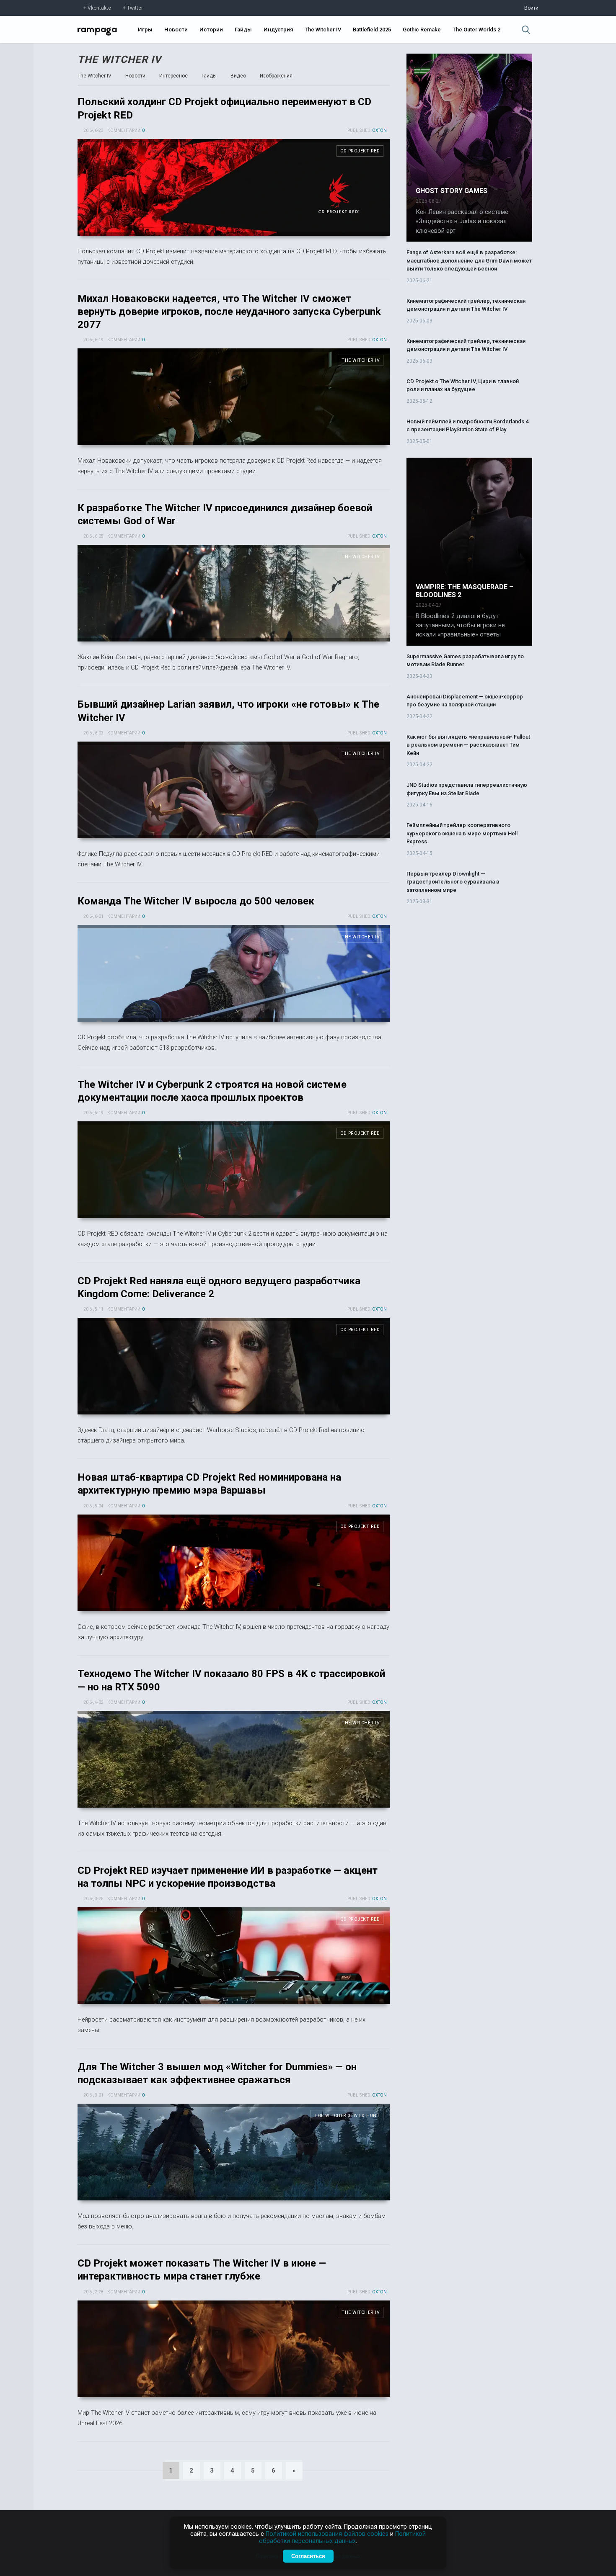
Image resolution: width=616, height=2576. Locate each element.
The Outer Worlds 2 (476, 30)
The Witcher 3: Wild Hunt (347, 2116)
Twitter (135, 8)
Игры (145, 30)
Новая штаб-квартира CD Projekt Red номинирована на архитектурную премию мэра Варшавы (234, 1563)
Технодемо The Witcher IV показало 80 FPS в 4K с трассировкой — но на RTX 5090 (234, 1759)
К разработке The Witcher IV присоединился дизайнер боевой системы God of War (234, 593)
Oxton (379, 130)
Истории (211, 30)
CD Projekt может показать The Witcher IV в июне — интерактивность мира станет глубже (234, 2349)
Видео (238, 76)
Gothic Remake (422, 30)
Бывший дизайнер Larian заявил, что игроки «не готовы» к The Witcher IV (234, 790)
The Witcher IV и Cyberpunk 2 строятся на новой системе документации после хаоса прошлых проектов (234, 1170)
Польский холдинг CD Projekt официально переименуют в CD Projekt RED (234, 187)
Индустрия (278, 30)
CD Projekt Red (360, 151)
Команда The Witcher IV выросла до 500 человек (196, 901)
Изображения (276, 76)
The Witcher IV (323, 30)
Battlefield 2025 (372, 30)
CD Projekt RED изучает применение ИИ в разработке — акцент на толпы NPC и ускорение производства (234, 1956)
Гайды (243, 30)
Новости (176, 30)
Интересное (173, 76)
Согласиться (308, 2556)
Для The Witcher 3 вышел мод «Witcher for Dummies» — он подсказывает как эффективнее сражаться (234, 2152)
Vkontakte (99, 8)
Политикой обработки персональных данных (342, 2537)
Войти (531, 8)
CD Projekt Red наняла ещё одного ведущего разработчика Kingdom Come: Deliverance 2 (234, 1366)
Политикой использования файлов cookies (327, 2534)
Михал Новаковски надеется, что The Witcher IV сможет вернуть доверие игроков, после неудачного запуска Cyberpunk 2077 (229, 312)
